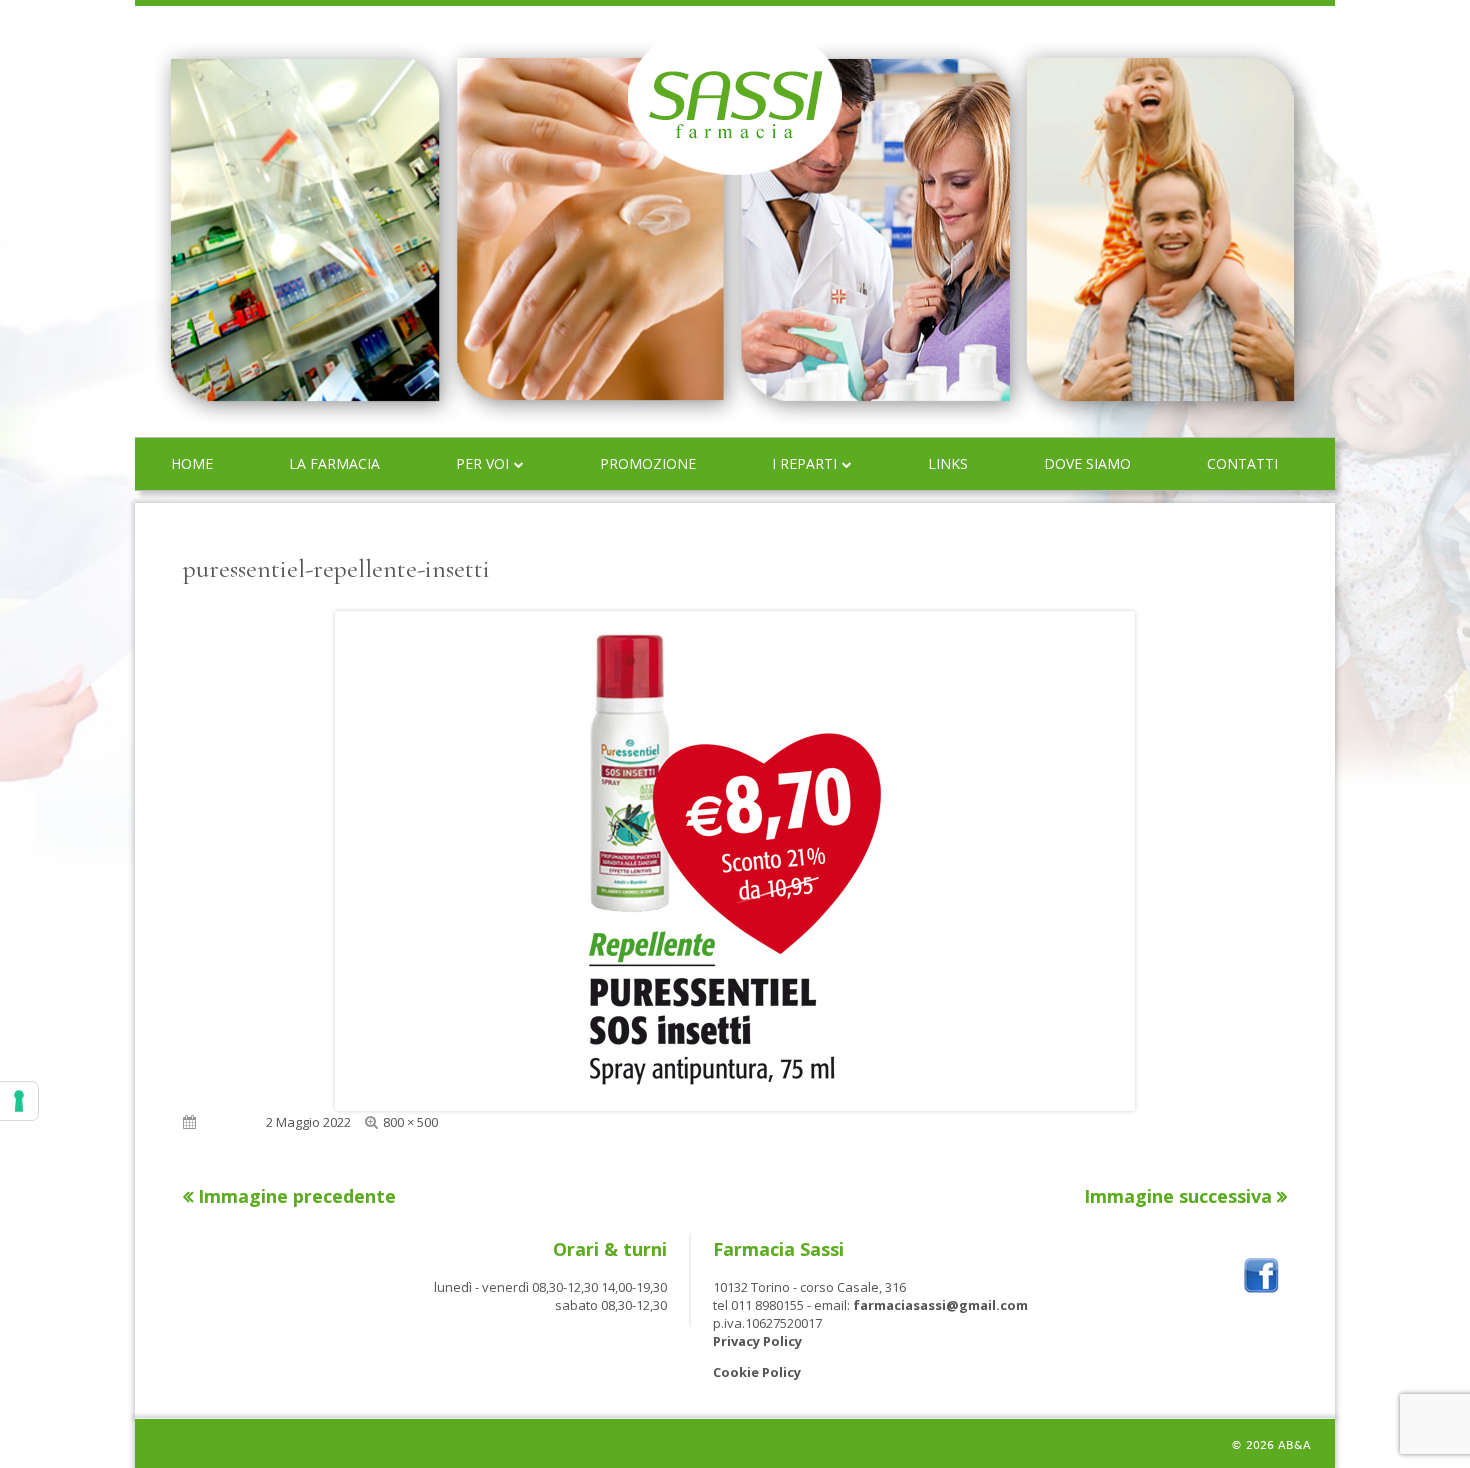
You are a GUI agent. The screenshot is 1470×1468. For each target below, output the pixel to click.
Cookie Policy (757, 1372)
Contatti (1242, 463)
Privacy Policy (757, 1341)
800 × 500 (410, 1122)
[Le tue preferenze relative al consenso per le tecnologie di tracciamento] (19, 1101)
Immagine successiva (1178, 1196)
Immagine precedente (297, 1196)
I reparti (804, 463)
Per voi (482, 463)
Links (948, 463)
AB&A (1294, 1445)
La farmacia (334, 463)
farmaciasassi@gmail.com (940, 1305)
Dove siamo (1087, 463)
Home (192, 463)
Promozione (648, 463)
